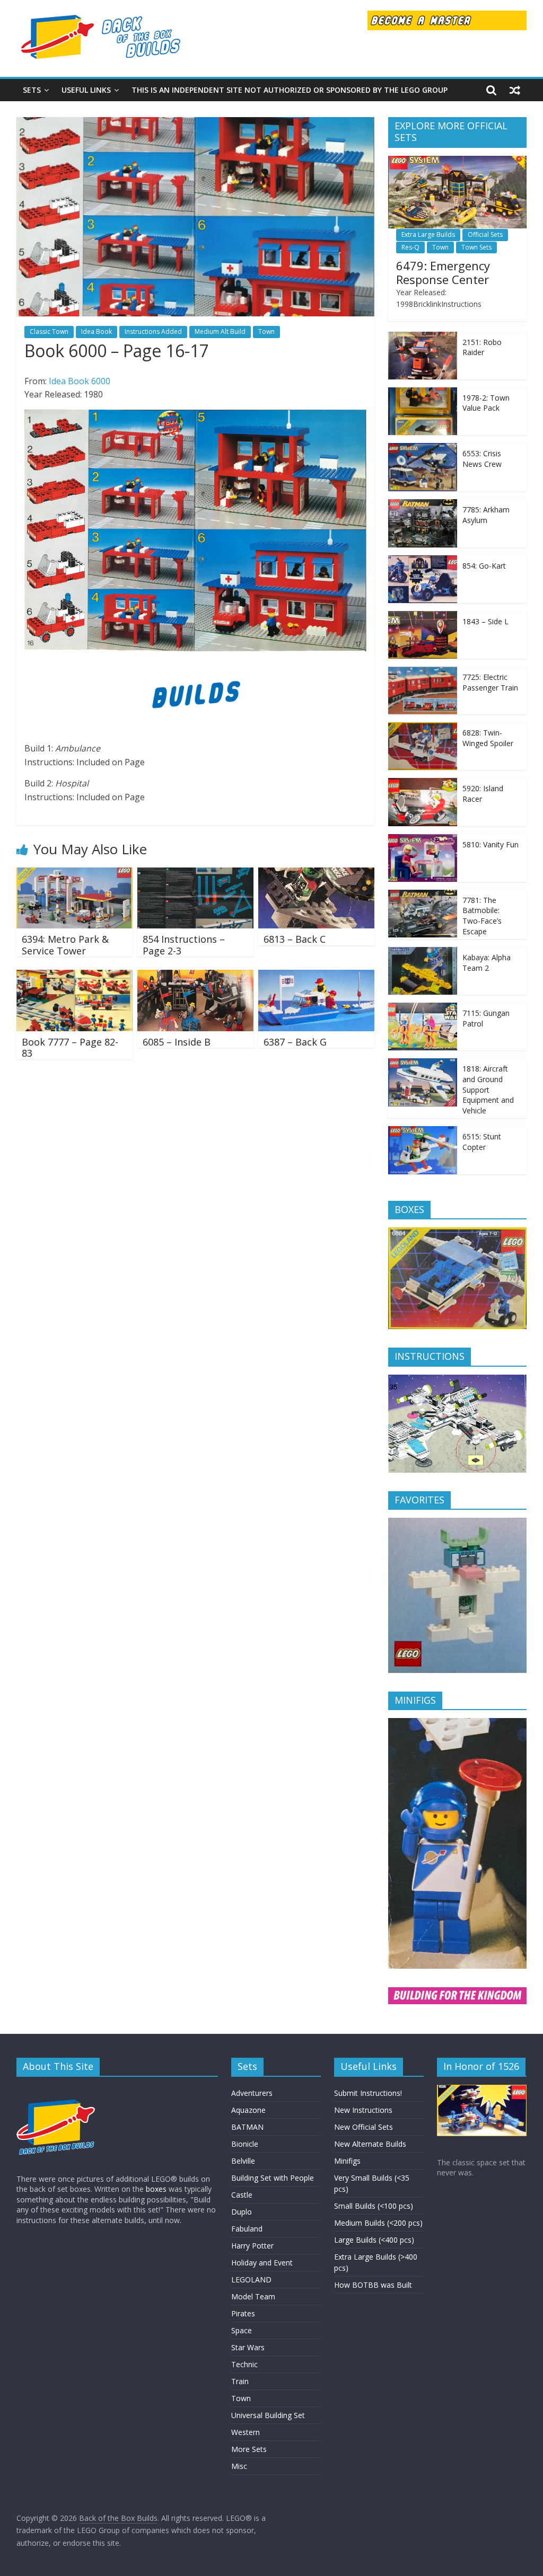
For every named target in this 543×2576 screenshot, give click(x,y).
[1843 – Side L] (423, 617)
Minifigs (347, 2161)
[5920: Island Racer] (423, 784)
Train (240, 2381)
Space (242, 2330)
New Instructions (363, 2110)
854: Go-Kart (484, 566)
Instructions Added (153, 331)
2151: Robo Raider (482, 347)
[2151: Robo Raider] (423, 337)
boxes (156, 2189)
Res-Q (410, 247)
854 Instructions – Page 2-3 (184, 945)
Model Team (253, 2296)
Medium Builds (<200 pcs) (378, 2223)
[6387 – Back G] (317, 976)
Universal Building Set (268, 2415)
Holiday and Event (262, 2263)
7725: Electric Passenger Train (490, 682)
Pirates (243, 2313)
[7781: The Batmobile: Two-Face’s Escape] (423, 895)
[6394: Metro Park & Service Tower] (75, 874)
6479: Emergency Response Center (443, 272)
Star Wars (248, 2347)
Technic (244, 2364)
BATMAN (247, 2127)
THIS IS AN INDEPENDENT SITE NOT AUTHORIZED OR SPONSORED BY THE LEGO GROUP (290, 90)
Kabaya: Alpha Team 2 (487, 963)
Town (266, 331)
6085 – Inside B (177, 1042)
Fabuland (247, 2229)
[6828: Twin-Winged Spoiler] (423, 728)
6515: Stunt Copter (482, 1142)
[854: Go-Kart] (423, 561)
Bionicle (245, 2144)
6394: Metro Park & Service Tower (65, 945)
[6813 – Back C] (317, 874)
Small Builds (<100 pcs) (374, 2206)
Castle (242, 2195)
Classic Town (49, 331)
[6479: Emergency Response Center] (458, 161)
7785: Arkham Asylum (486, 515)
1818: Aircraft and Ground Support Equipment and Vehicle (488, 1089)
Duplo (242, 2212)
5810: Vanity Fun (491, 844)
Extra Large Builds (428, 234)
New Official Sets (364, 2127)
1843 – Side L (485, 621)
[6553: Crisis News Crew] (423, 449)
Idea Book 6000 (80, 381)
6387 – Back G (295, 1042)
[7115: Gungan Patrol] (423, 1008)
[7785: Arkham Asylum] (423, 505)
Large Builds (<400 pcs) (374, 2240)
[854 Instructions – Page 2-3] (196, 874)
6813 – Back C (295, 939)
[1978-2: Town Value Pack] (423, 393)
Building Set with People (273, 2178)
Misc (239, 2466)
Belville (243, 2161)
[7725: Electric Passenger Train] (423, 672)
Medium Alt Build (220, 331)
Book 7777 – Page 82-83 (70, 1048)
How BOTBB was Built (373, 2285)
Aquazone (248, 2110)
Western (246, 2432)
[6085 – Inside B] (196, 976)
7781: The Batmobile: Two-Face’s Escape (482, 916)
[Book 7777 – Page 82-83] (75, 976)
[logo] (56, 2090)
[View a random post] (515, 90)
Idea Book (97, 331)
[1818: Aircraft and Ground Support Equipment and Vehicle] (423, 1064)
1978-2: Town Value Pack (486, 403)
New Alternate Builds (370, 2144)
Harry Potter (252, 2246)
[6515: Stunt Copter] (423, 1132)
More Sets (249, 2449)
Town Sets (476, 247)
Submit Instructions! (368, 2093)
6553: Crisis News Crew (482, 459)
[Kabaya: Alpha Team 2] (423, 953)
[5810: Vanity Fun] (423, 840)
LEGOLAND (251, 2280)
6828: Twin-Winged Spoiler (488, 738)
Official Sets (485, 234)
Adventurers (252, 2093)
